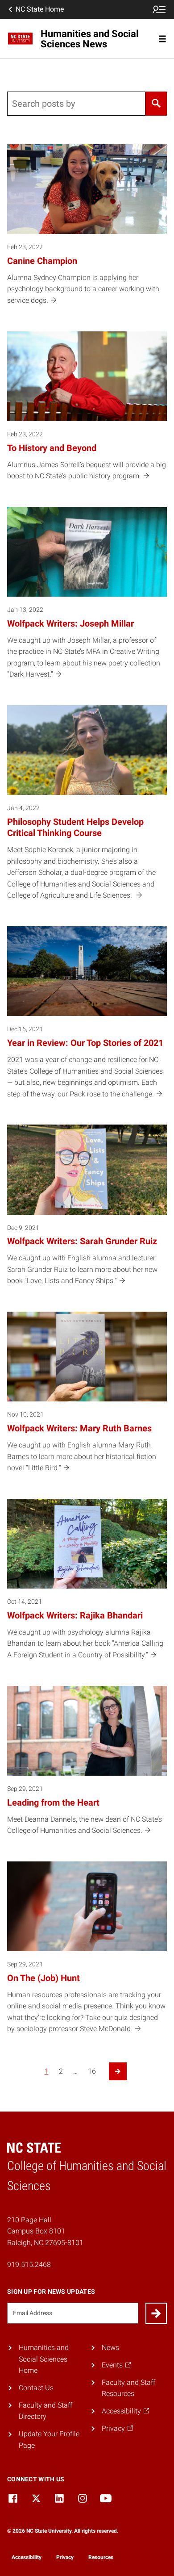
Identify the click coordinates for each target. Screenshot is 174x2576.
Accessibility (27, 2557)
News (110, 2348)
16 (92, 2071)
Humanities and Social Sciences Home (44, 2359)
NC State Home (40, 9)
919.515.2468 (29, 2264)
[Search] (156, 104)
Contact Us (36, 2388)
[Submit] (156, 2313)
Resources (101, 2557)
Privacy (65, 2557)
